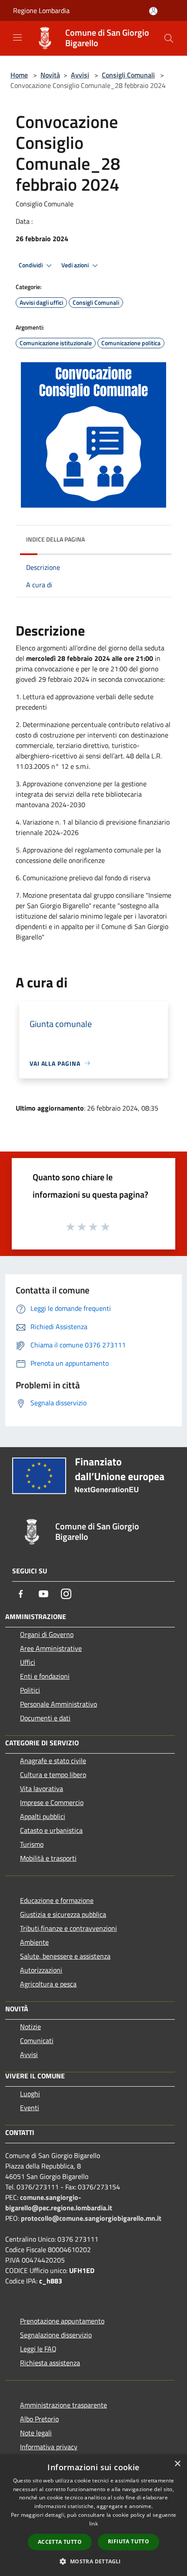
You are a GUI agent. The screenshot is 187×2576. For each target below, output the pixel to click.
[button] (93, 2561)
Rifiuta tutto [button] (129, 2541)
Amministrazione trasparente (63, 2405)
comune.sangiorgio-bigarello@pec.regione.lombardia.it (59, 2202)
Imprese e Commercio (52, 1802)
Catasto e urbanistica (51, 1830)
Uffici (28, 1662)
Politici (30, 1690)
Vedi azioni (76, 265)
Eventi (30, 2108)
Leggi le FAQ (38, 2349)
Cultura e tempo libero (53, 1775)
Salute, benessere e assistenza (65, 1956)
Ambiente (34, 1942)
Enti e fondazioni (45, 1676)
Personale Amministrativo (58, 1704)
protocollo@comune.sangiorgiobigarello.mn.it (91, 2218)
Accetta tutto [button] (60, 2542)
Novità (50, 75)
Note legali (36, 2433)
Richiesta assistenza (50, 2363)
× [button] (177, 2464)
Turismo (32, 1844)
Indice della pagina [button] (55, 539)
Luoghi (30, 2094)
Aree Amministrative (51, 1648)
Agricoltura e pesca (48, 1984)
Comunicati (37, 2041)
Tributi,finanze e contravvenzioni (68, 1928)
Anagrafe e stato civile (53, 1761)
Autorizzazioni (41, 1970)
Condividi (31, 265)
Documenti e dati (45, 1718)
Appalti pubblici (43, 1816)
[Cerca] (169, 38)
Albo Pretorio (39, 2419)
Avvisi (80, 75)
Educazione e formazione (57, 1900)
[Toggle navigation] (17, 37)
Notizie (30, 2027)
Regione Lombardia (41, 10)
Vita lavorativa (42, 1788)
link (93, 2524)
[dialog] (93, 2515)
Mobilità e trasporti (48, 1858)
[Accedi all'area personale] (153, 11)
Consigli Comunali (128, 75)
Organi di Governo (47, 1634)
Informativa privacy (49, 2447)
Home (19, 75)
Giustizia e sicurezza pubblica (63, 1914)
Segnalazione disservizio (56, 2335)
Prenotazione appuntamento (62, 2321)
